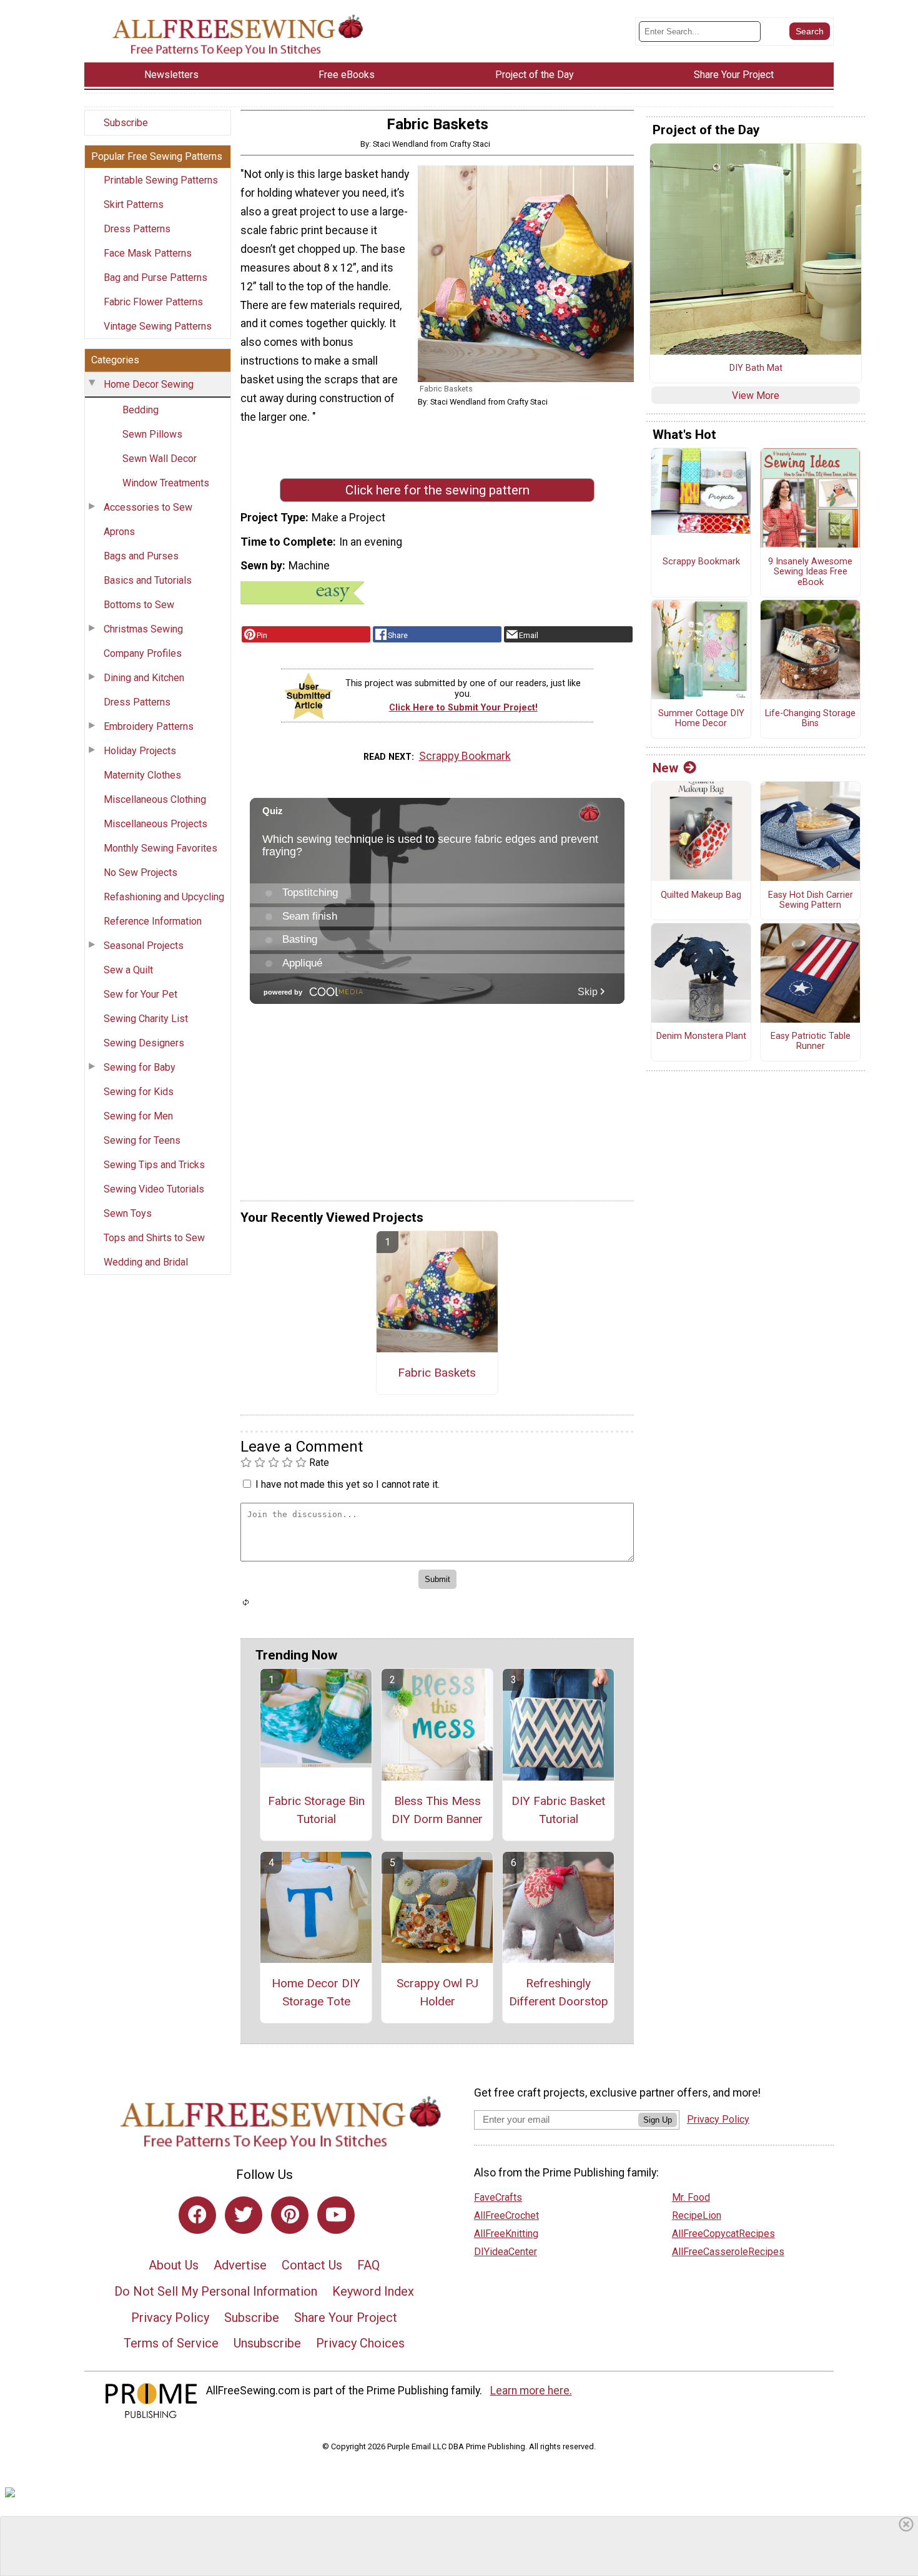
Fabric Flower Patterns (153, 302)
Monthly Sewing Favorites (160, 848)
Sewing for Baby (140, 1067)
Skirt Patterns (134, 204)
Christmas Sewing (143, 629)
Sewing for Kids (139, 1092)
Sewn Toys (128, 1213)
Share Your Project (346, 2318)
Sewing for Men (138, 1116)
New (665, 768)
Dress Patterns (137, 229)
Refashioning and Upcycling (164, 897)
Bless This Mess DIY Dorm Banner (437, 1810)
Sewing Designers (144, 1043)
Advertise (240, 2265)
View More (756, 396)
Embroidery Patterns (149, 726)
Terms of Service (171, 2343)
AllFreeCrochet (506, 2215)
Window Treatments (166, 483)
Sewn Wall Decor (160, 459)
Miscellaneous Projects (155, 824)
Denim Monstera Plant (701, 1036)
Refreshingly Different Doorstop (559, 1992)
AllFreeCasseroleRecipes (728, 2252)
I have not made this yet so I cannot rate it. (348, 1484)
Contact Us (312, 2265)
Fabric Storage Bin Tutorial (316, 1810)
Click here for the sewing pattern (437, 490)
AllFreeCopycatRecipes (723, 2234)
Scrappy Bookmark (465, 756)
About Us (174, 2265)
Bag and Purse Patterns (155, 278)
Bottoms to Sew (139, 605)
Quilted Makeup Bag (701, 895)
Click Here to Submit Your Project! (463, 708)
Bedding (141, 410)
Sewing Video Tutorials (154, 1189)
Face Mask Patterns (148, 253)
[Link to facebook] (197, 2215)
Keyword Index (373, 2291)
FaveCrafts (498, 2197)
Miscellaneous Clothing (155, 799)
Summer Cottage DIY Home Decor (701, 719)
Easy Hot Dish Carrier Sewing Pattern (811, 901)
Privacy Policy (170, 2318)
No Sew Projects (141, 873)
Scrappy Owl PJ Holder (437, 1992)
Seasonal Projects (144, 946)
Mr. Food (691, 2197)
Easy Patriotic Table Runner (811, 1042)
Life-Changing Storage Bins (810, 719)
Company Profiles (143, 653)
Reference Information (153, 921)
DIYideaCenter (506, 2252)
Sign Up (658, 2120)
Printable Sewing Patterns (161, 180)
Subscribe (126, 123)
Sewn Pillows (152, 434)
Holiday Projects (140, 751)
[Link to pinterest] (290, 2215)
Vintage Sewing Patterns (158, 326)
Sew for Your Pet (141, 994)
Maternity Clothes (142, 775)
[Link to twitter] (244, 2215)
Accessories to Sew (148, 507)
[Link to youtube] (336, 2215)
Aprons (119, 532)
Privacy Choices (360, 2343)
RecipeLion (697, 2215)
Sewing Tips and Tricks (154, 1165)
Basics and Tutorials (148, 580)
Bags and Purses (141, 556)
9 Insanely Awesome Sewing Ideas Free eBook (810, 572)
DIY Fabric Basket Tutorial (558, 1810)
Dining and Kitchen (144, 678)
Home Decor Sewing (149, 384)
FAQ (368, 2265)
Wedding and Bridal (146, 1262)
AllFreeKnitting (506, 2234)
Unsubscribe (267, 2343)
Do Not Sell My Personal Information (216, 2291)
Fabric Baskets (437, 1373)
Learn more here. (531, 2391)
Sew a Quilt (128, 970)
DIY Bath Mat (756, 368)
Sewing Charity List (146, 1019)
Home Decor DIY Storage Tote (316, 1992)
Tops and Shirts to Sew (154, 1238)
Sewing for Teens (142, 1140)
